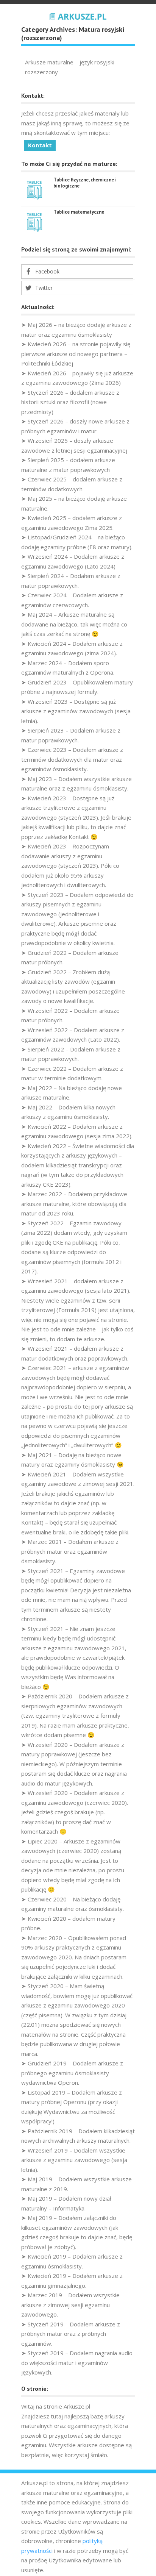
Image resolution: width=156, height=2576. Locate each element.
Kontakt (40, 145)
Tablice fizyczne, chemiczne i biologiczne (85, 183)
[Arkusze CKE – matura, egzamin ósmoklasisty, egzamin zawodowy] (78, 16)
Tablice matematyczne (79, 212)
